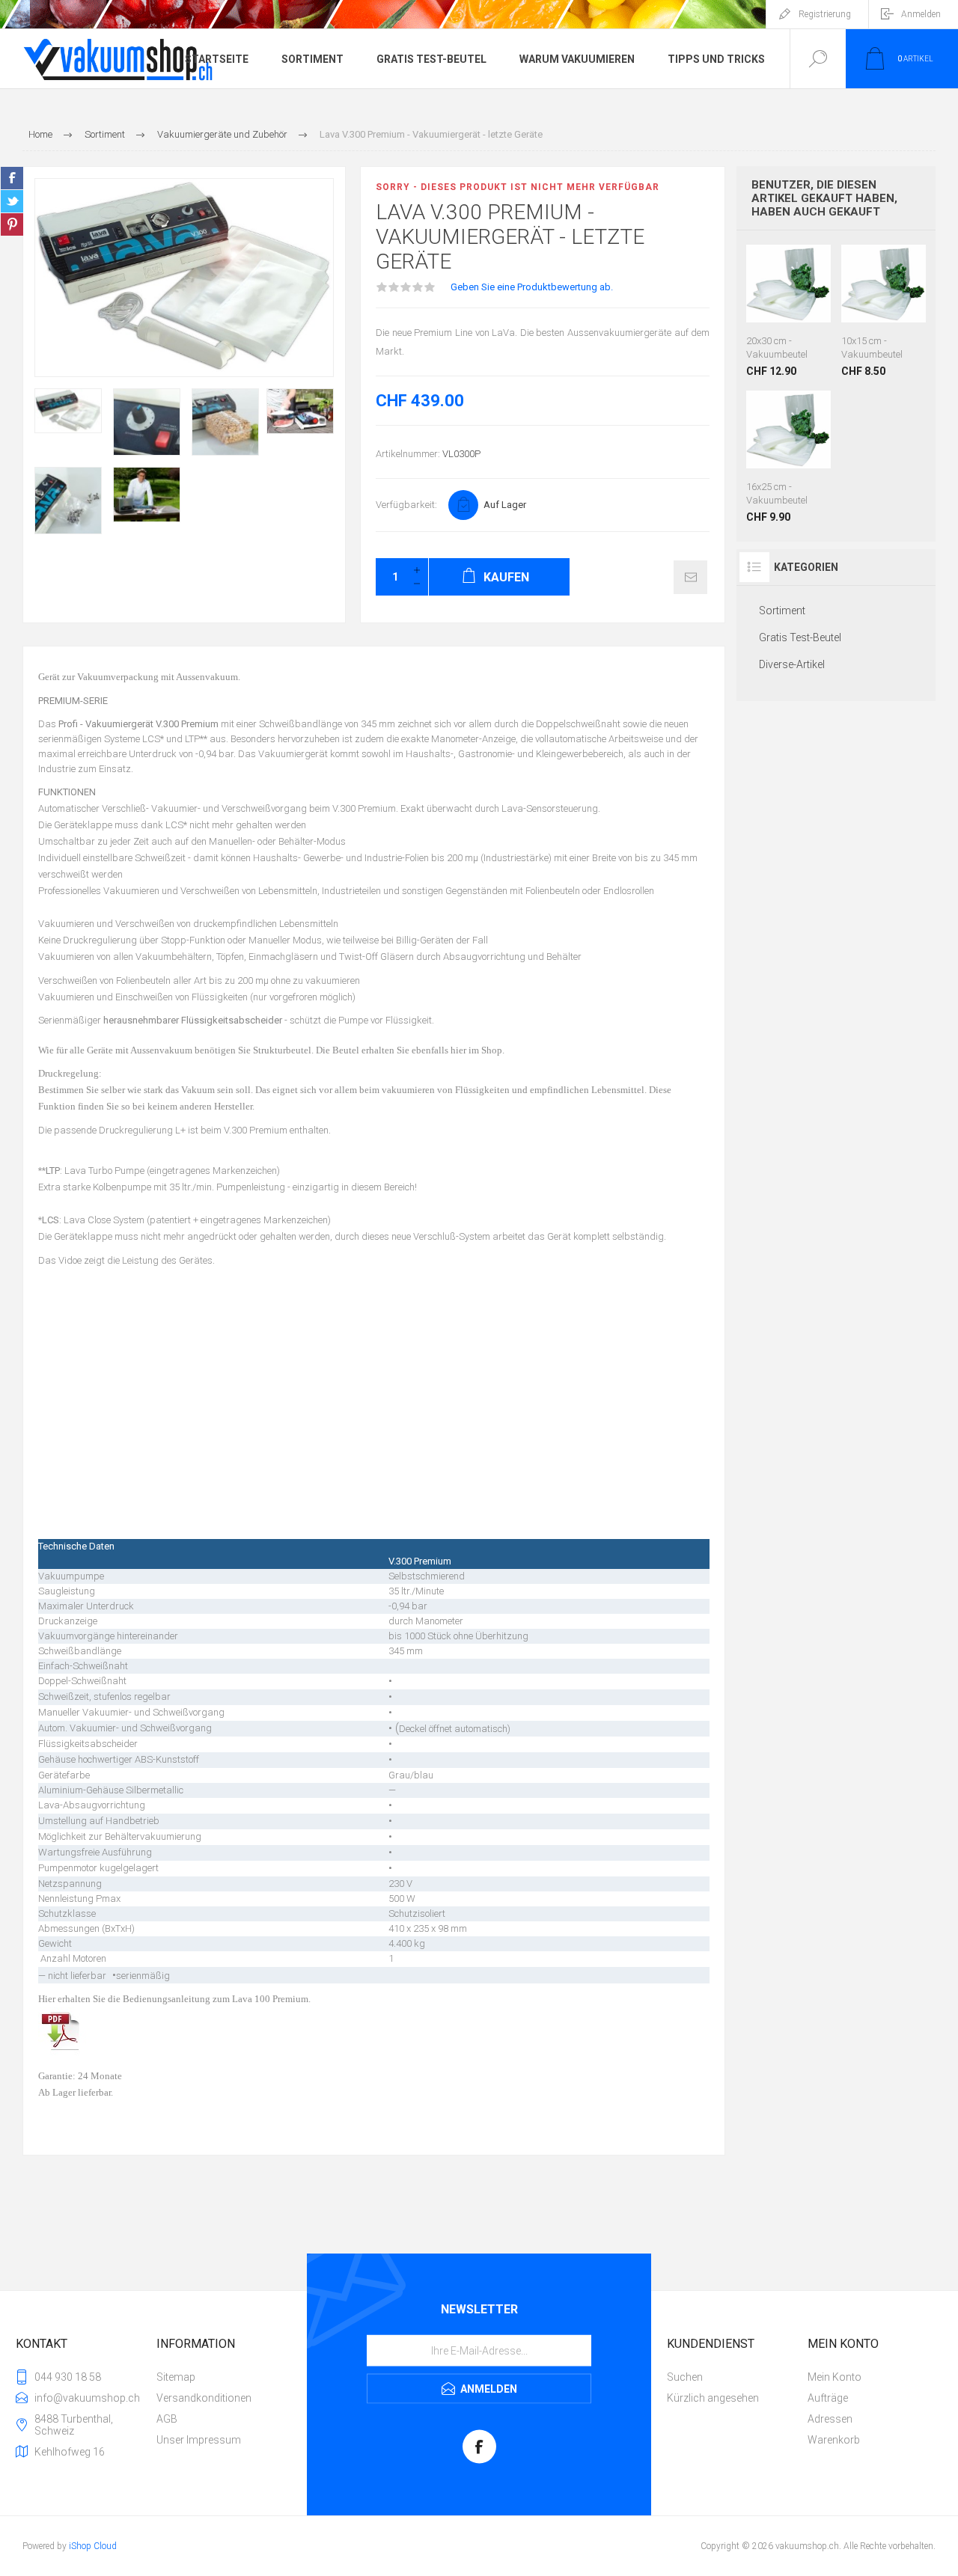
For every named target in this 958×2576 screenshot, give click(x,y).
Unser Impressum (199, 2440)
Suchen (685, 2377)
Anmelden (921, 14)
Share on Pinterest (12, 224)
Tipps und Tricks (716, 59)
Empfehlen (690, 577)
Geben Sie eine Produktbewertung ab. (532, 287)
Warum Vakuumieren (577, 59)
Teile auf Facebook (12, 178)
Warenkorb (834, 2440)
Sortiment (312, 59)
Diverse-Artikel (792, 664)
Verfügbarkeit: (406, 505)
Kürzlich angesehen (713, 2398)
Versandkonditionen (204, 2398)
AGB (167, 2419)
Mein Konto (835, 2377)
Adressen (830, 2419)
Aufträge (828, 2398)
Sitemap (176, 2377)
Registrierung (825, 14)
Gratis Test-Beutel (431, 59)
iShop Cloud (93, 2546)
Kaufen (787, 289)
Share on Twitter (12, 201)
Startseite (217, 59)
